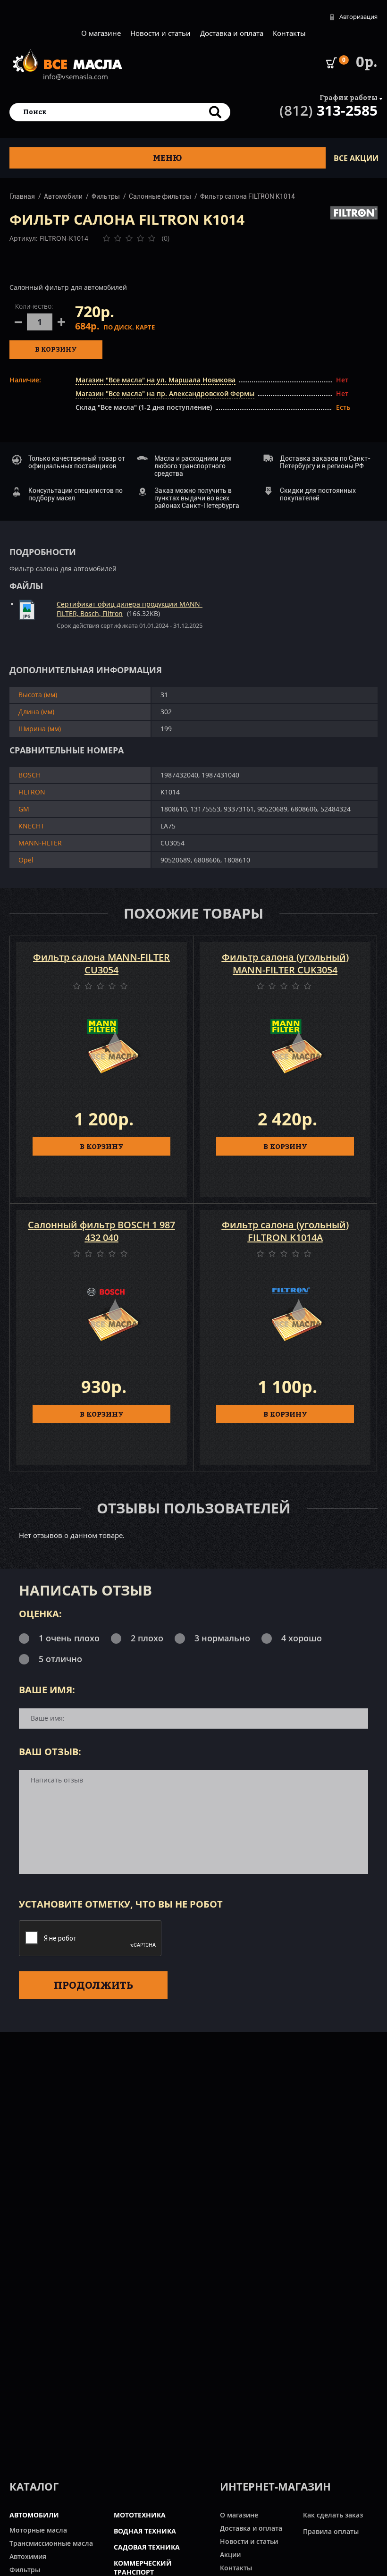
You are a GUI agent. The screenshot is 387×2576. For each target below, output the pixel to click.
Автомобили (63, 196)
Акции (230, 2555)
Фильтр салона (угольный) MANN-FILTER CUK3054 (285, 963)
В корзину (56, 349)
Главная (22, 196)
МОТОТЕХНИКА (140, 2515)
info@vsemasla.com (76, 76)
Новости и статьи (160, 33)
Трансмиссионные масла (51, 2543)
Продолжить (93, 1985)
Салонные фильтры (160, 196)
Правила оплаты (331, 2531)
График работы (349, 97)
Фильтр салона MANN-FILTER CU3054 (101, 963)
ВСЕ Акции (356, 158)
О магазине (101, 33)
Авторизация (358, 17)
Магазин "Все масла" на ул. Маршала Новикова (156, 380)
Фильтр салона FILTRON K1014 (248, 196)
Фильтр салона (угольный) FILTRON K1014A (285, 1231)
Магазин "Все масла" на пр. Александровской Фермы (165, 393)
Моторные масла (38, 2530)
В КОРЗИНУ (102, 1146)
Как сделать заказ (333, 2515)
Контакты (289, 33)
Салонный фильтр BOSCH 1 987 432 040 (101, 1231)
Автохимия (28, 2556)
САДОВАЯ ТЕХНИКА (147, 2547)
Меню (168, 158)
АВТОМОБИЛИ (34, 2515)
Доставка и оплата (232, 33)
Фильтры (106, 196)
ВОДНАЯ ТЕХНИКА (145, 2531)
